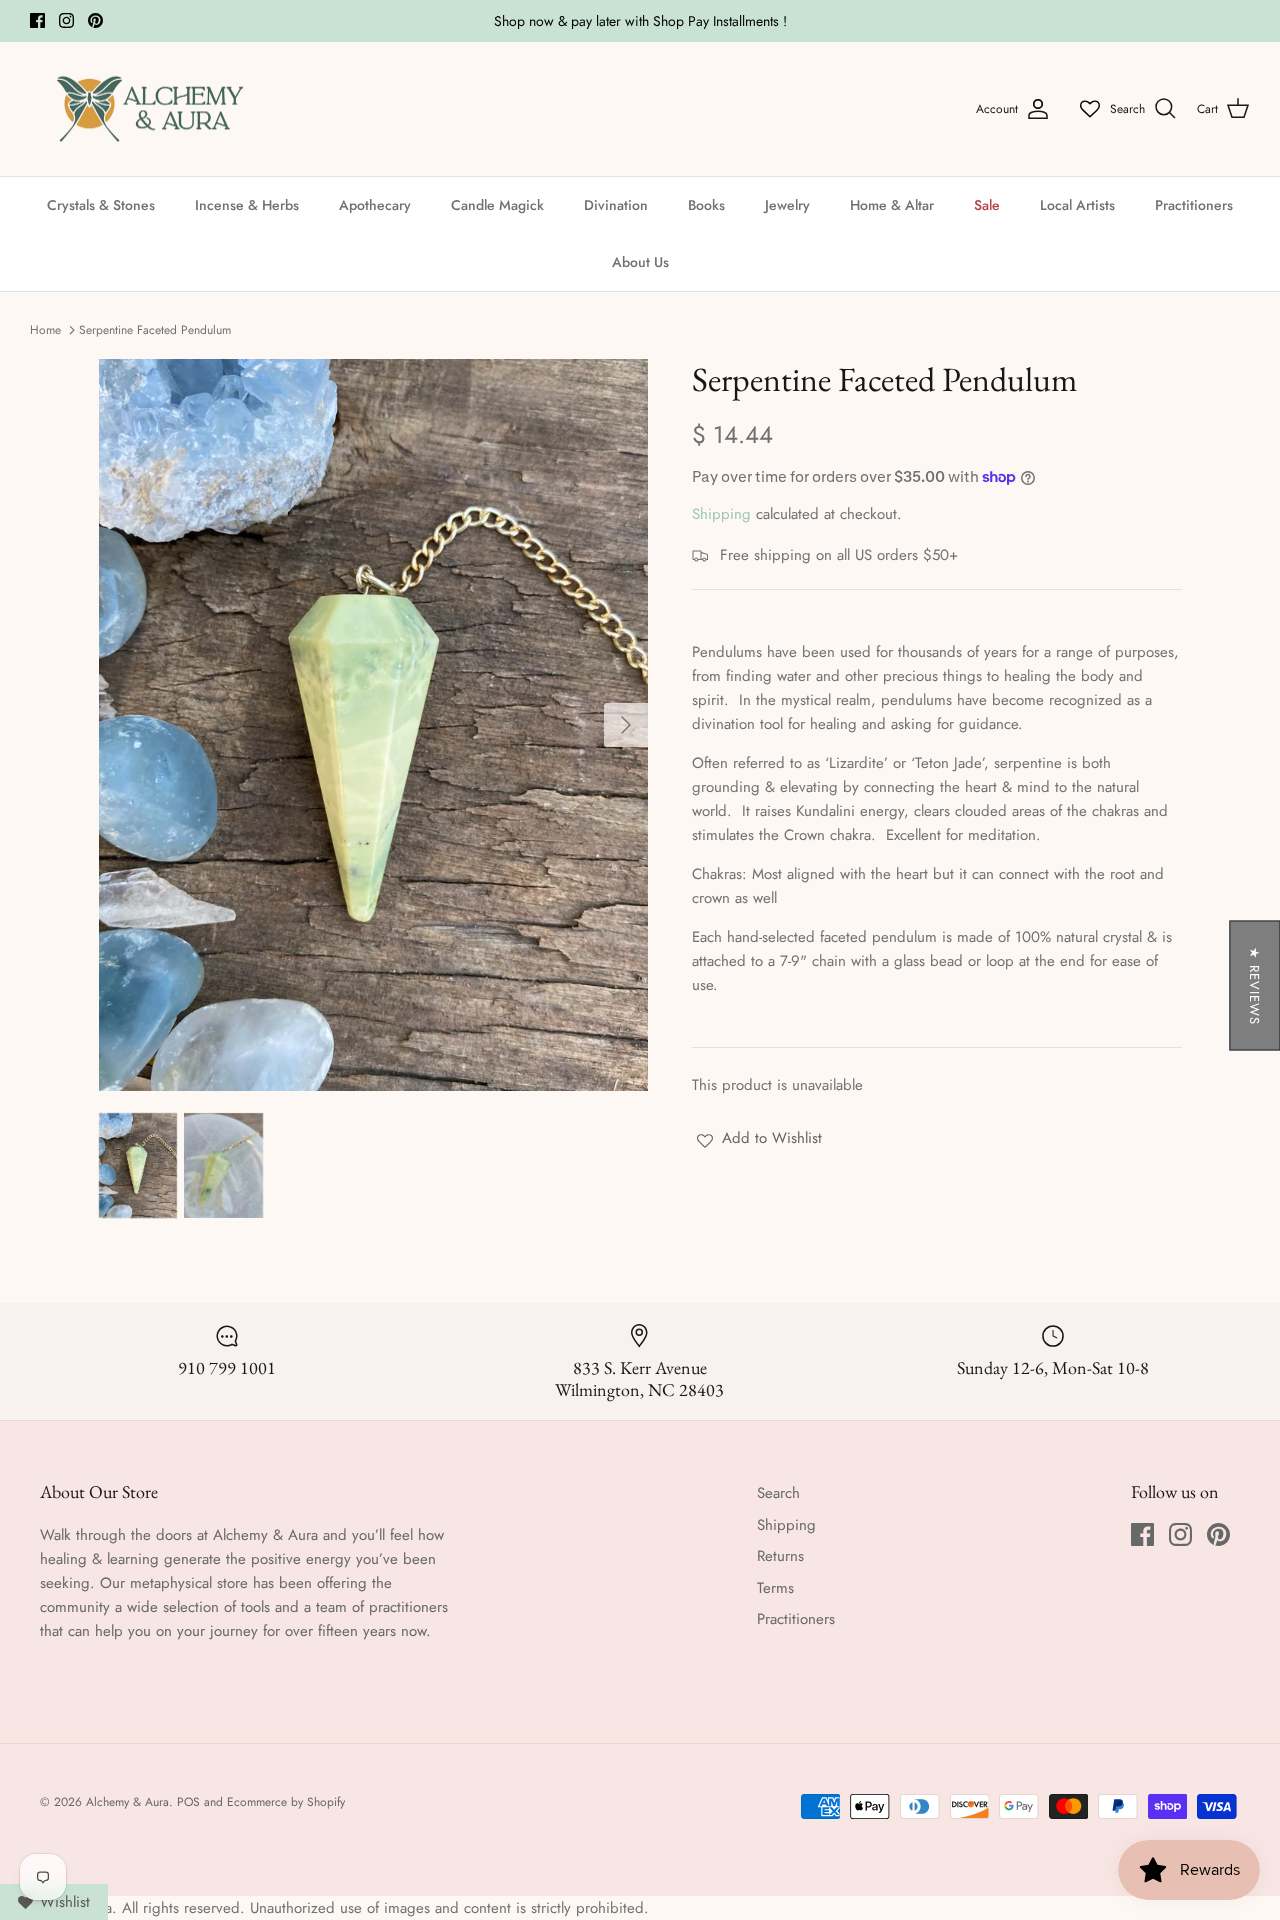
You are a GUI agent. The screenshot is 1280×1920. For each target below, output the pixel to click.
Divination (616, 205)
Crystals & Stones (101, 205)
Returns (780, 1556)
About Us (640, 262)
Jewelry (787, 205)
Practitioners (1194, 205)
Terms (775, 1588)
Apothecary (375, 205)
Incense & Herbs (247, 205)
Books (706, 205)
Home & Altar (892, 205)
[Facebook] (37, 20)
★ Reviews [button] (1254, 986)
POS (188, 1802)
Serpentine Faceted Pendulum (155, 330)
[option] (373, 725)
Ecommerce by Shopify (286, 1802)
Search (778, 1493)
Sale (987, 205)
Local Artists (1077, 205)
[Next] (626, 725)
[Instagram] (66, 20)
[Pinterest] (95, 20)
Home (45, 330)
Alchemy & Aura (127, 1802)
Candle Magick (497, 205)
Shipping (721, 514)
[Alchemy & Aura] (150, 109)
